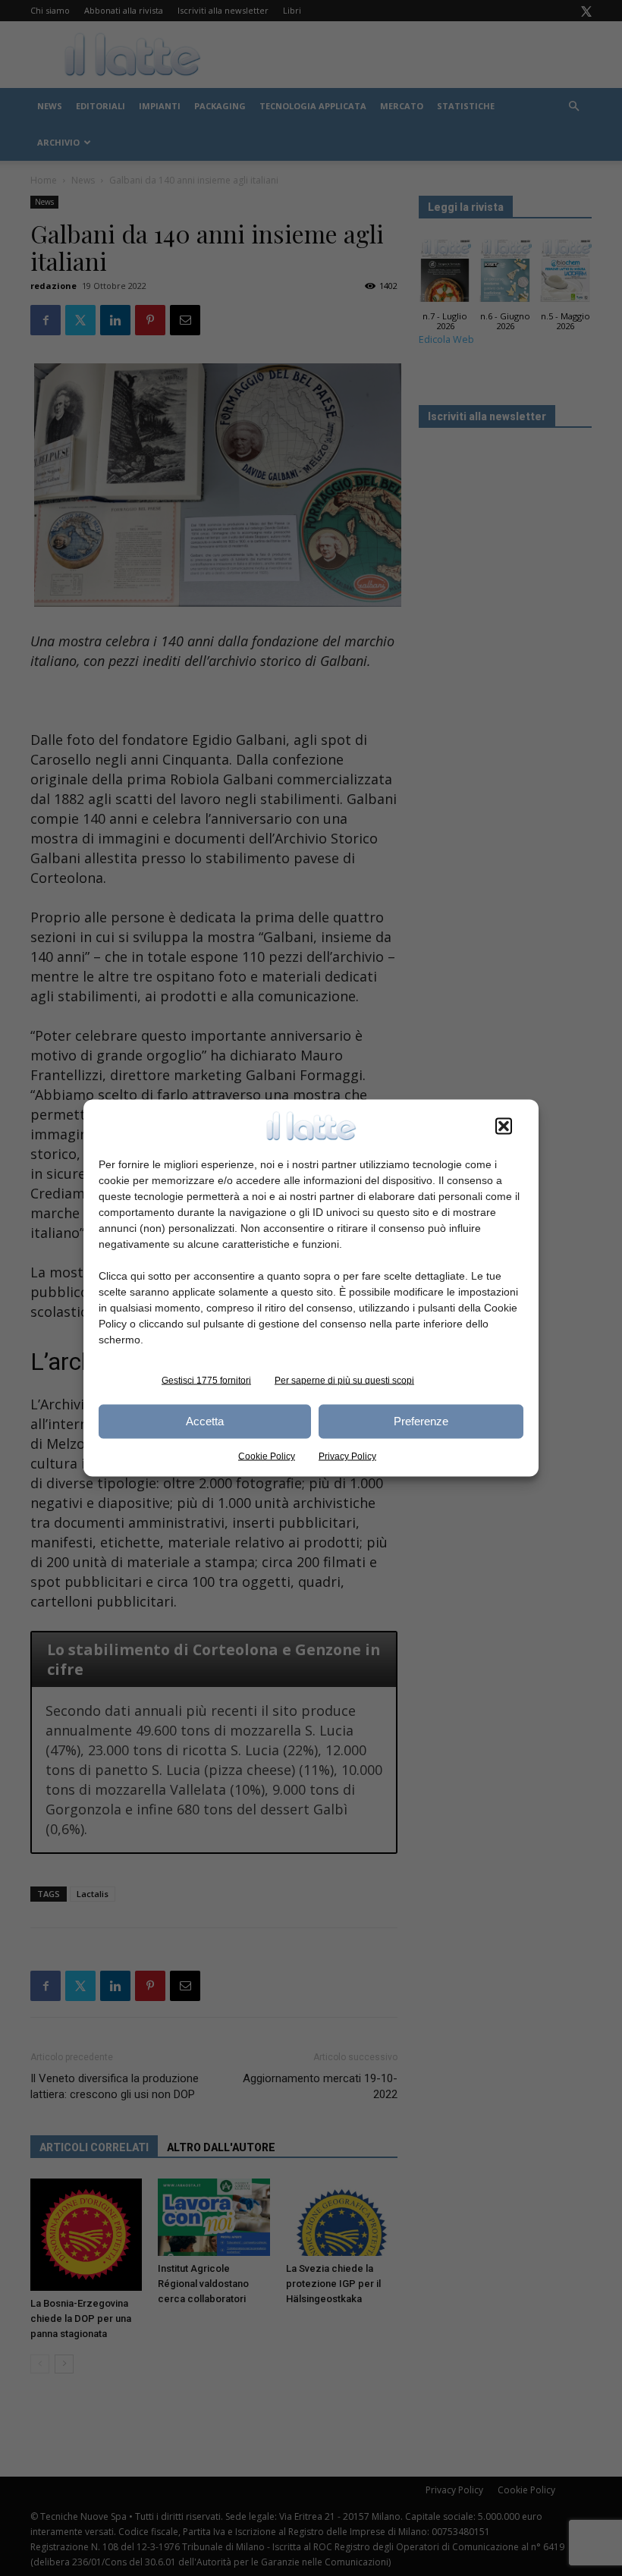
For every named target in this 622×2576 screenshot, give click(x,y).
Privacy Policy (347, 1456)
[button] (504, 1126)
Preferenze (421, 1421)
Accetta (205, 1421)
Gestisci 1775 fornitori (206, 1380)
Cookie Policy (267, 1456)
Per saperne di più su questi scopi (344, 1380)
